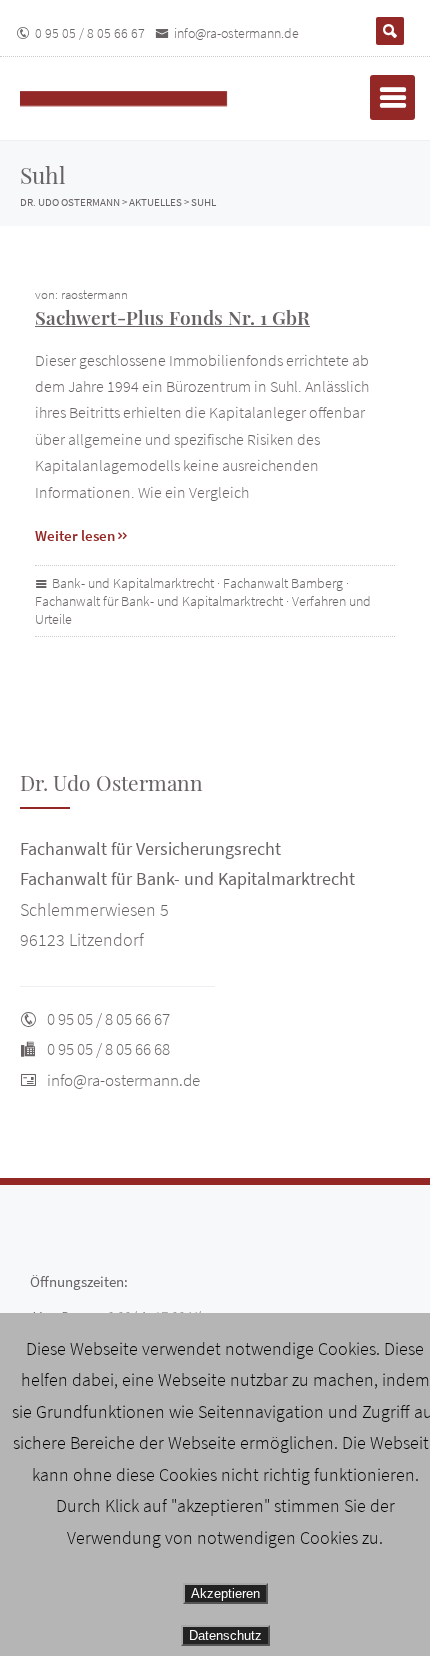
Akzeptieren (225, 1593)
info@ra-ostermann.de (236, 33)
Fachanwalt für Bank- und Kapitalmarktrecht (159, 601)
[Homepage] (145, 98)
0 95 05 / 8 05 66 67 (90, 33)
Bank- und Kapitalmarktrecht (133, 583)
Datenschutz (225, 1635)
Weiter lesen (75, 535)
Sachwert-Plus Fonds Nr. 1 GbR (172, 317)
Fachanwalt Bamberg (283, 583)
